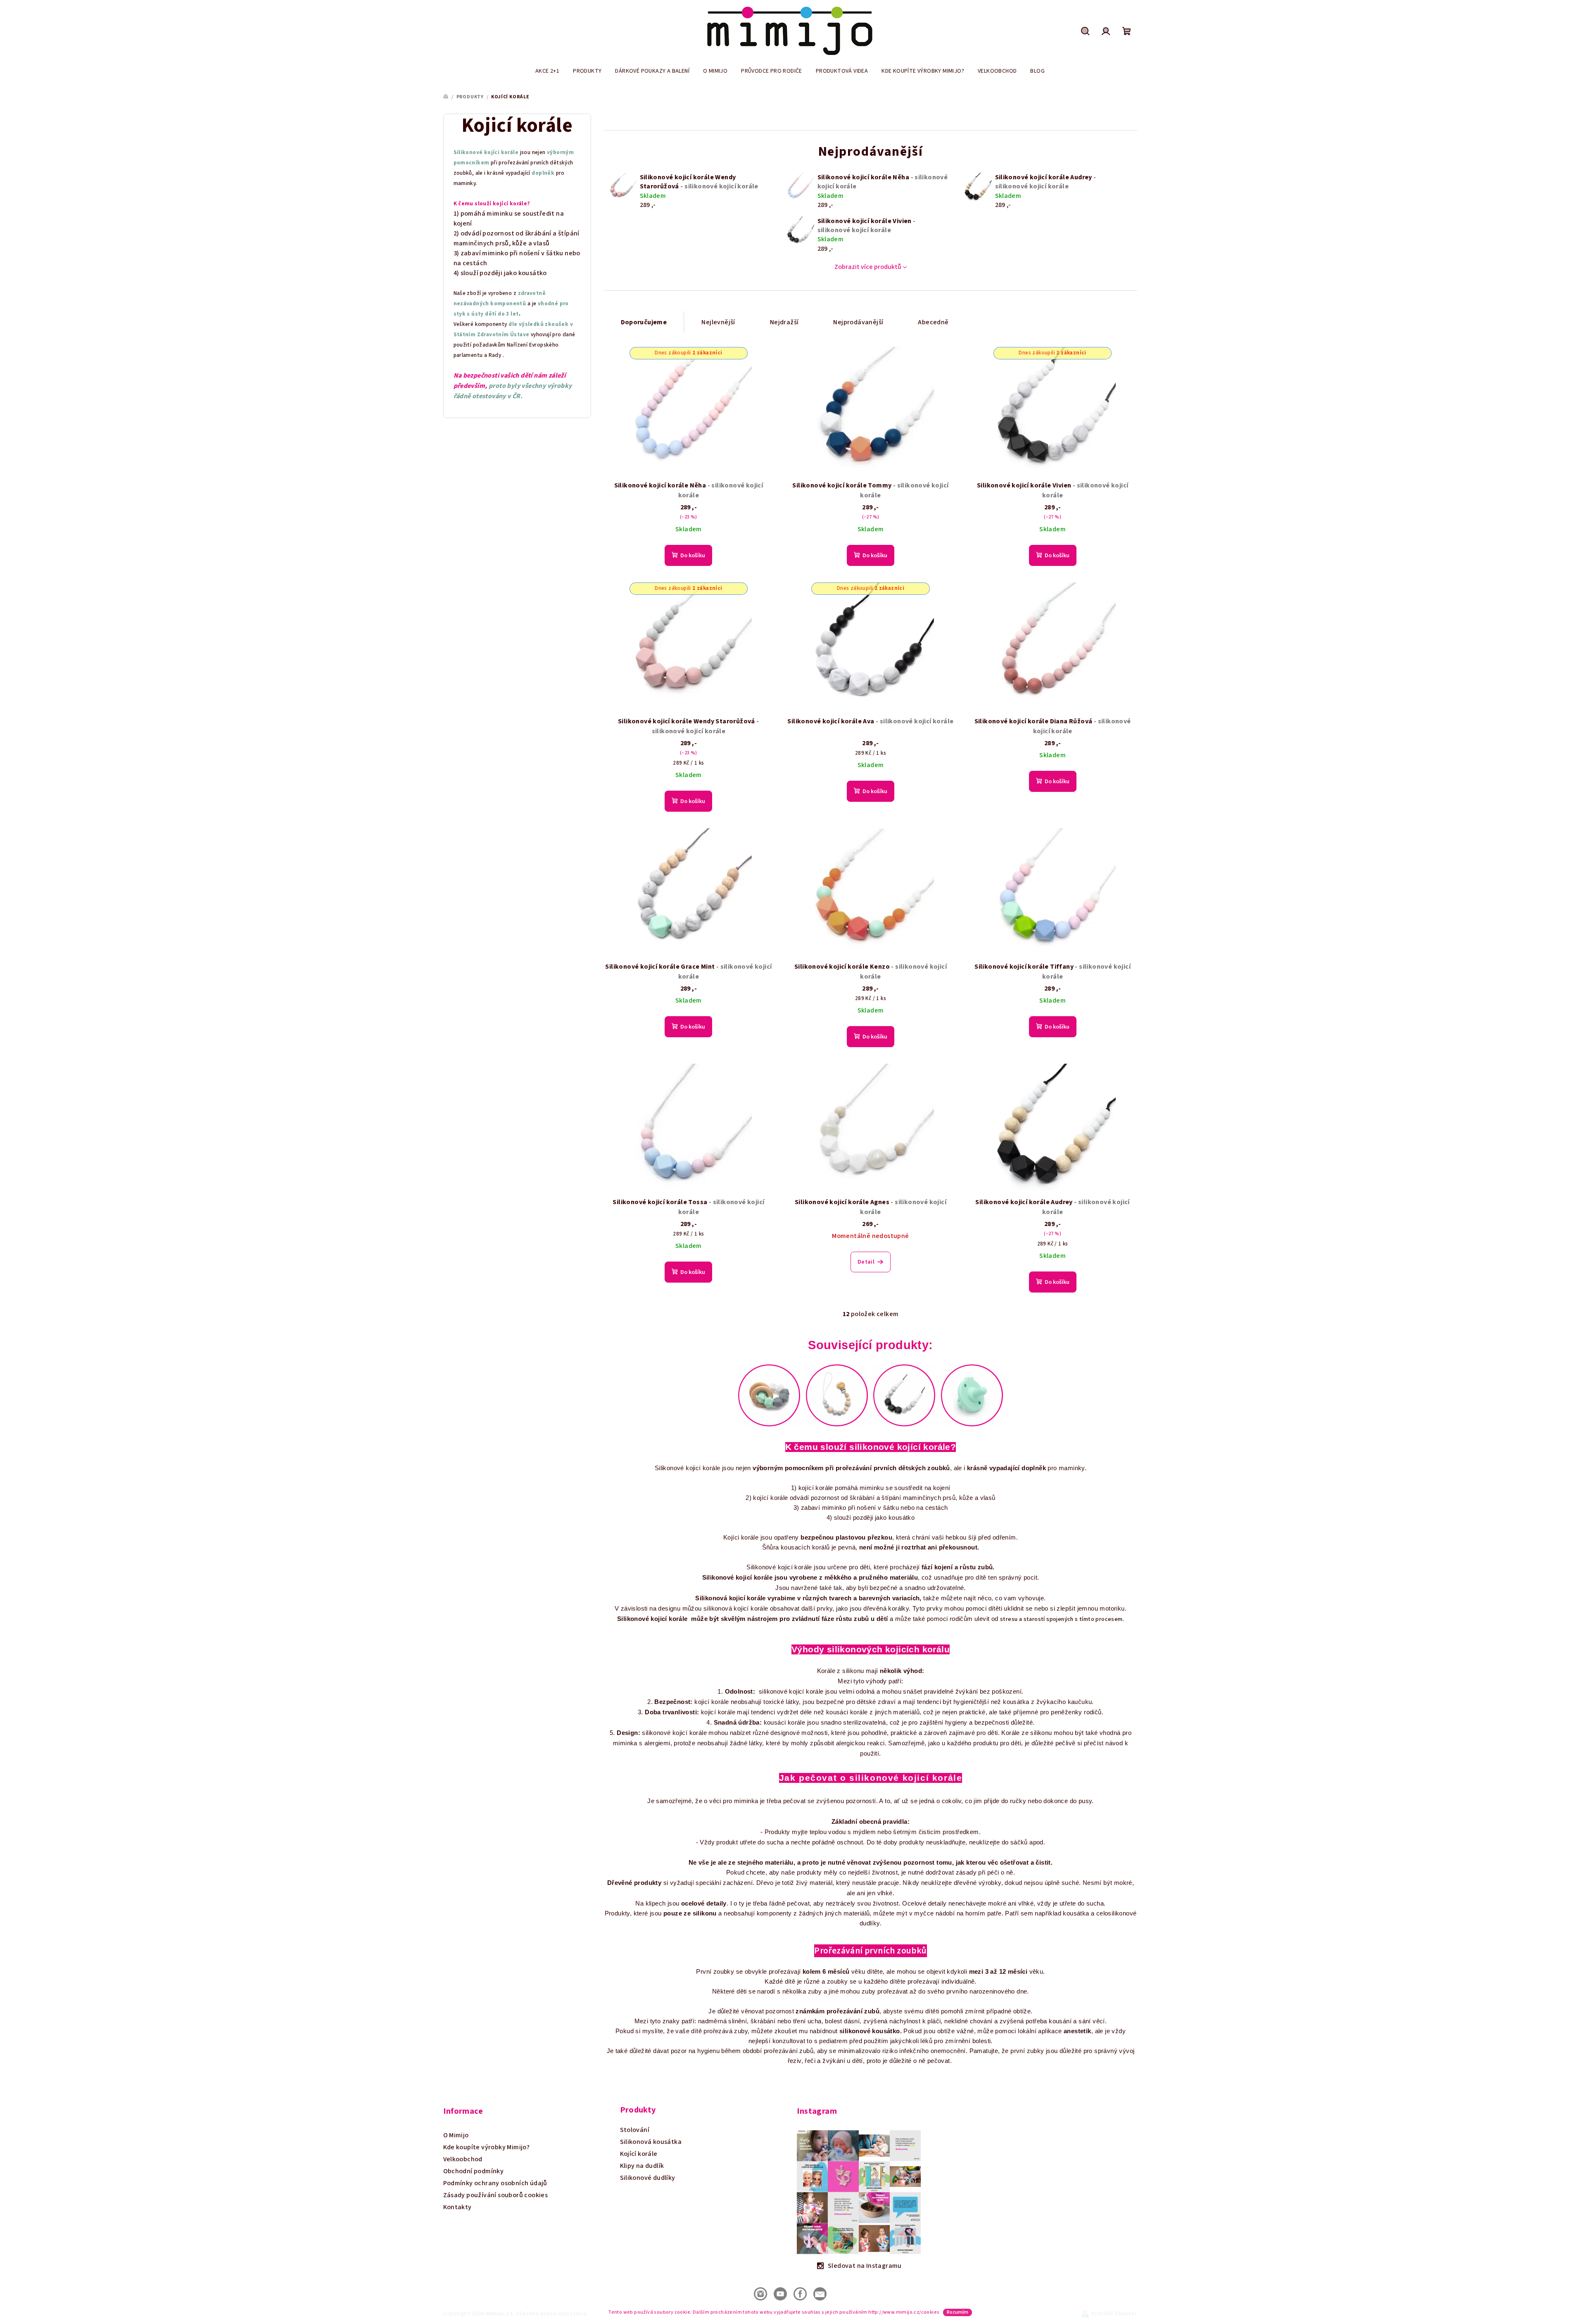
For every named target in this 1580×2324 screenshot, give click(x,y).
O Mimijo (456, 2135)
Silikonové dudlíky (648, 2178)
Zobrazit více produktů (868, 267)
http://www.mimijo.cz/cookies (904, 2312)
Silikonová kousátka (651, 2142)
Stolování (635, 2130)
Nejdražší (784, 322)
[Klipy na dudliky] (837, 1395)
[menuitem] (547, 71)
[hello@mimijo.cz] (820, 2293)
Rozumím (958, 2312)
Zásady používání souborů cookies (496, 2195)
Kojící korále (639, 2154)
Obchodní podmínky (474, 2171)
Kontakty (457, 2207)
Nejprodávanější (858, 322)
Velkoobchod (463, 2159)
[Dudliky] (972, 1395)
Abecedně (933, 322)
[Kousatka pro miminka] (769, 1395)
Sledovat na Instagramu (865, 2266)
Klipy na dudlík (642, 2166)
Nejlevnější (718, 322)
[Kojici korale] (904, 1395)
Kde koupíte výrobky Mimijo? (487, 2147)
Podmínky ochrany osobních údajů (495, 2183)
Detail (866, 1262)
